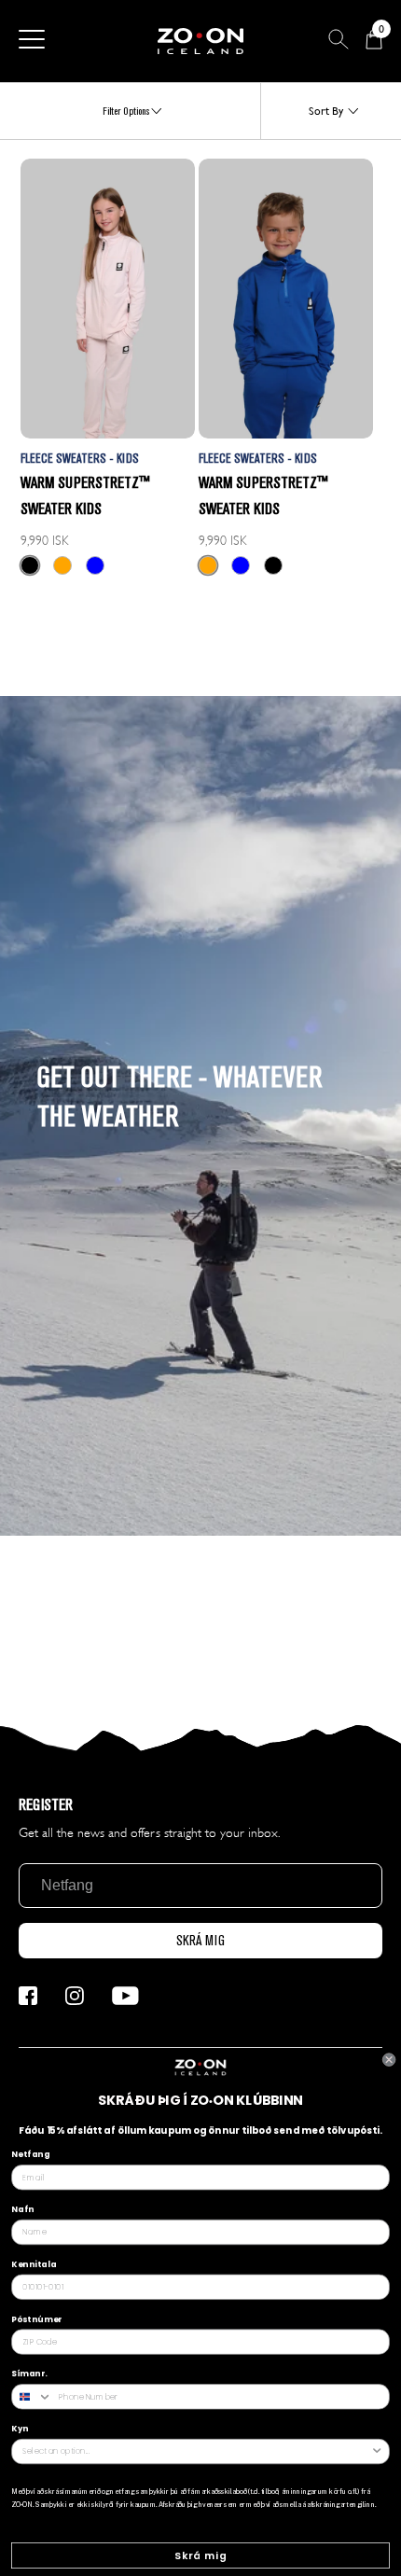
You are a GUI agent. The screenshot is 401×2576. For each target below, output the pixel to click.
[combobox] (32, 2397)
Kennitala (34, 2264)
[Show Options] (377, 2452)
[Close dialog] (389, 2060)
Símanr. (29, 2374)
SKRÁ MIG (200, 1941)
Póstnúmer (36, 2318)
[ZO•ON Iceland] (200, 41)
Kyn (20, 2429)
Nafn (22, 2209)
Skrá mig (201, 2556)
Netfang (30, 2154)
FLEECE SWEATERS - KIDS (80, 459)
